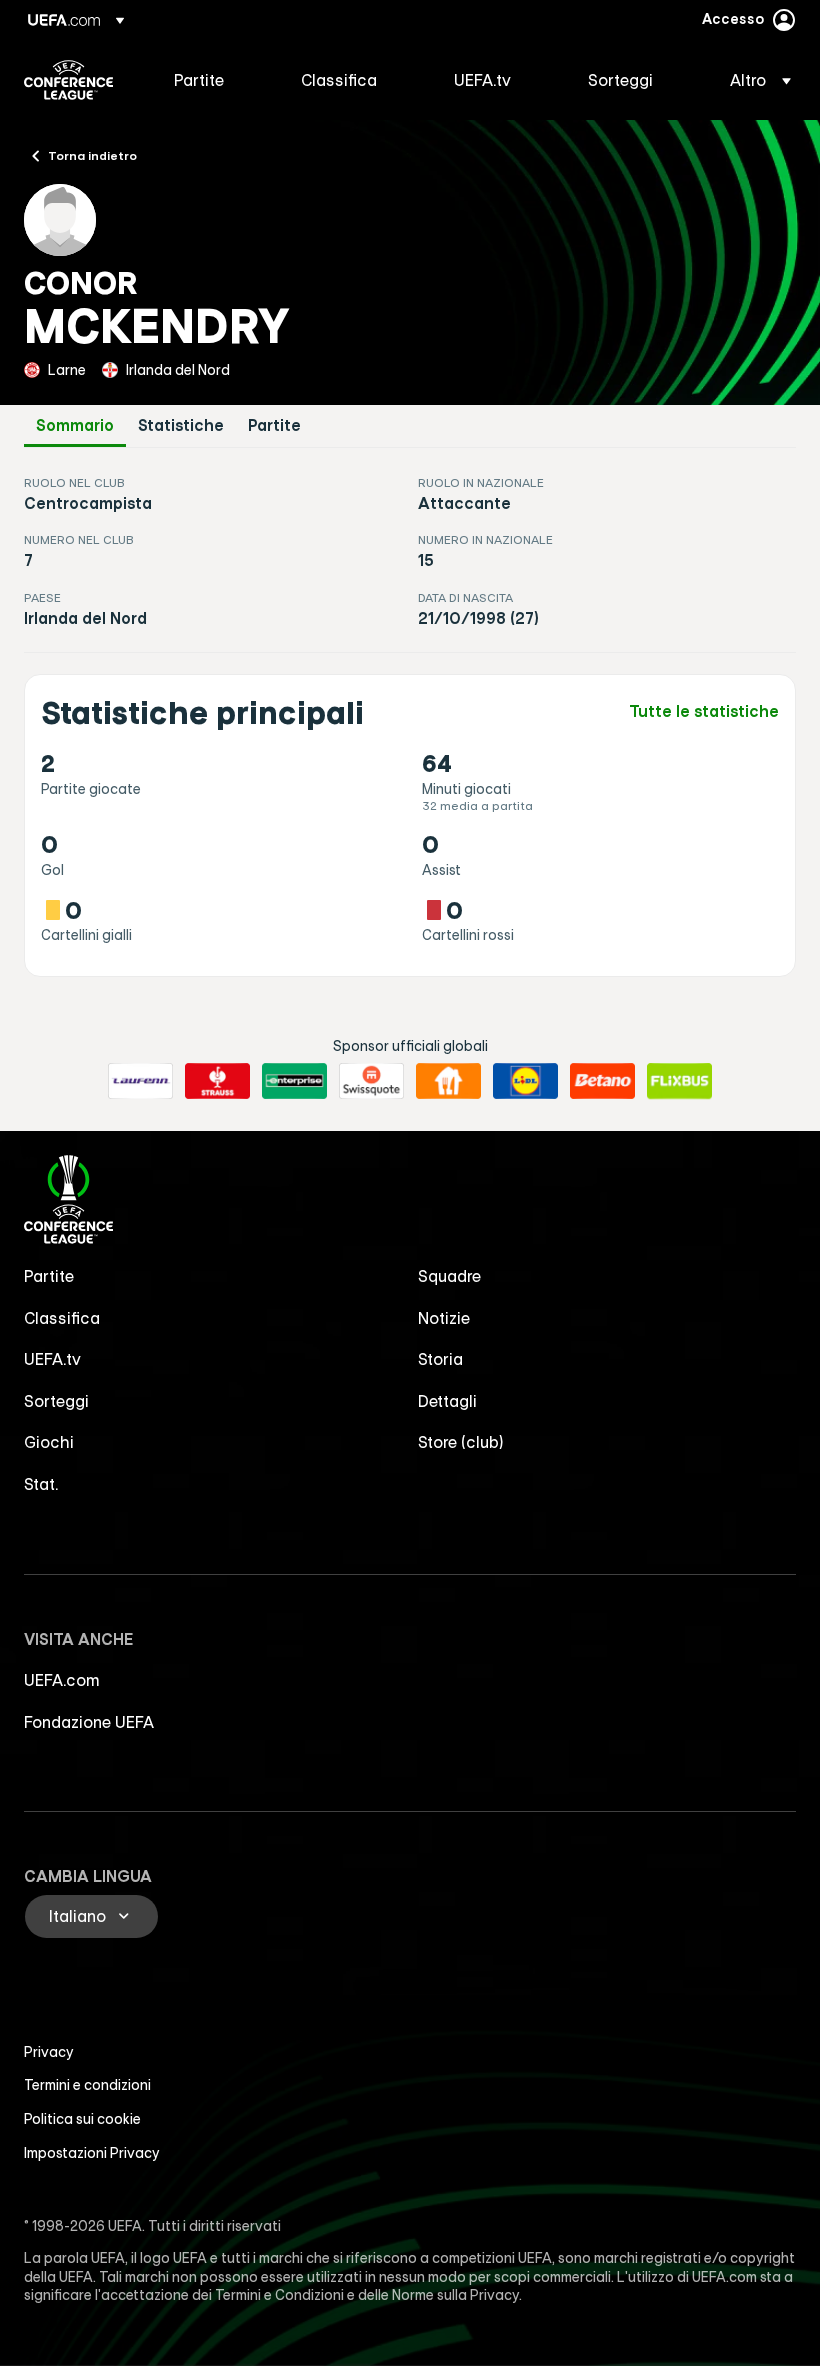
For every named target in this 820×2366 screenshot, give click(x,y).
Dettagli (447, 1401)
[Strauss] (217, 1081)
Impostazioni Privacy (92, 2153)
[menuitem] (212, 80)
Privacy (49, 2052)
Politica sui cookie (82, 2119)
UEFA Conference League (68, 80)
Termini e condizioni (87, 2085)
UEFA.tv (52, 1359)
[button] (754, 80)
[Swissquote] (371, 1081)
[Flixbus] (679, 1081)
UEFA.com (62, 1680)
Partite (274, 425)
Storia (440, 1359)
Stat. (41, 1484)
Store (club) (461, 1442)
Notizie (444, 1318)
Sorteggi (56, 1401)
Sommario (75, 425)
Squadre (449, 1276)
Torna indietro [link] (92, 155)
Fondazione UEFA (89, 1722)
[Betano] (602, 1081)
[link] (199, 80)
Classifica (62, 1318)
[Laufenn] (140, 1081)
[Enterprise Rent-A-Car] (294, 1081)
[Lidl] (525, 1081)
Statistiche (181, 425)
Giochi (49, 1442)
